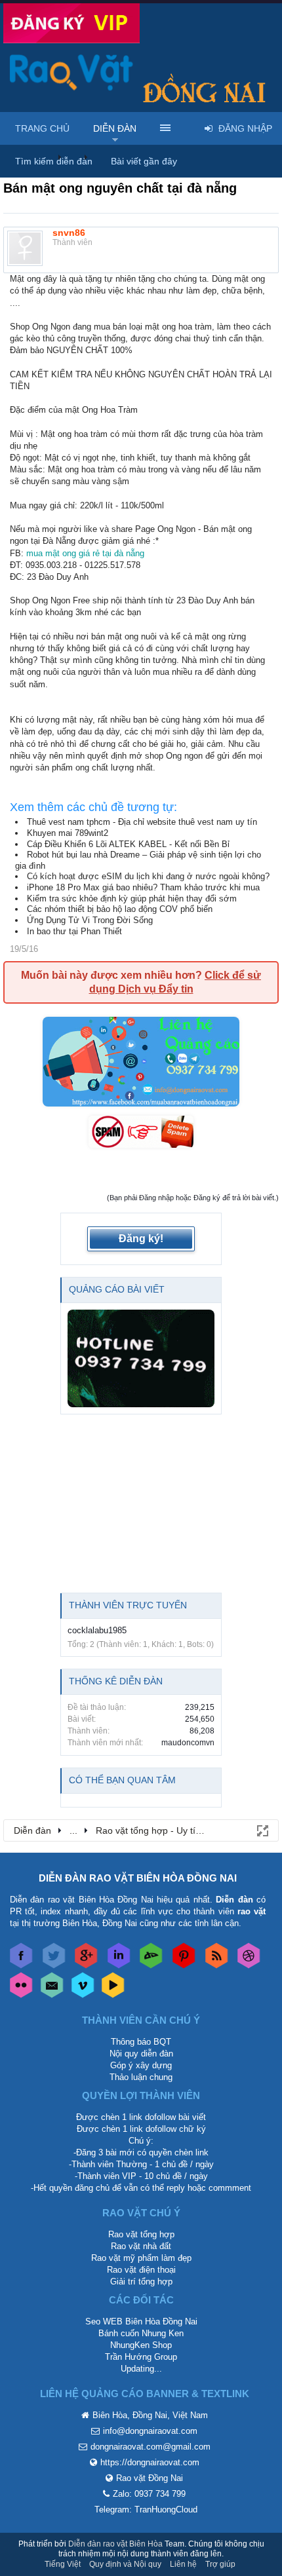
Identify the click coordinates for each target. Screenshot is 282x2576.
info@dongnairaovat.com (150, 2431)
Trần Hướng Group (141, 2357)
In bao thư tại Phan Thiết (74, 931)
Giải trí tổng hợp (141, 2282)
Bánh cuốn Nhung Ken (141, 2333)
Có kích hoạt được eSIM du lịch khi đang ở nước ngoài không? (148, 876)
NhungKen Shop (141, 2345)
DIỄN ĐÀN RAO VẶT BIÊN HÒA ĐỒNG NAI (138, 1878)
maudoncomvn (188, 1743)
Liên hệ (183, 2564)
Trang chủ (42, 128)
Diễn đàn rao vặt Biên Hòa (115, 2544)
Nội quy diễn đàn (141, 2054)
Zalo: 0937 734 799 (149, 2494)
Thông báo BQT (141, 2042)
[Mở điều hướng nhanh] (262, 1830)
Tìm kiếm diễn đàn (54, 161)
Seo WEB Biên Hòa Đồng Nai (141, 2321)
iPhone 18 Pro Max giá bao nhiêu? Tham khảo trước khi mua (143, 887)
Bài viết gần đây (144, 161)
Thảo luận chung (141, 2077)
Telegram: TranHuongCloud (146, 2510)
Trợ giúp (220, 2564)
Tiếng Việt (63, 2564)
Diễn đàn (115, 128)
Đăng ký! (141, 1239)
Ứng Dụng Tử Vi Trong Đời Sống (90, 920)
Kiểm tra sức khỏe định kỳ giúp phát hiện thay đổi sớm (132, 899)
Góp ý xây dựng (141, 2065)
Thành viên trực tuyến (128, 1605)
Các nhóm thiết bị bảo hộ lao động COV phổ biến (120, 909)
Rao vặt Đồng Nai (150, 2478)
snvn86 (69, 233)
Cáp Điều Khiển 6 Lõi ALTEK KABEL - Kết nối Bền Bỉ (128, 844)
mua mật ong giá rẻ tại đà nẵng (85, 553)
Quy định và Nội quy (125, 2564)
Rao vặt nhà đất (141, 2246)
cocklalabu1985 (97, 1630)
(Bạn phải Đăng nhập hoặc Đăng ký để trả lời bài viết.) (193, 1198)
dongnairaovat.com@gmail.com (151, 2447)
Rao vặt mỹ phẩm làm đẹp (141, 2258)
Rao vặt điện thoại (141, 2270)
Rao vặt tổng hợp (141, 2234)
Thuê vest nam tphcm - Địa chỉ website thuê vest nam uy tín (142, 822)
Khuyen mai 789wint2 (68, 833)
